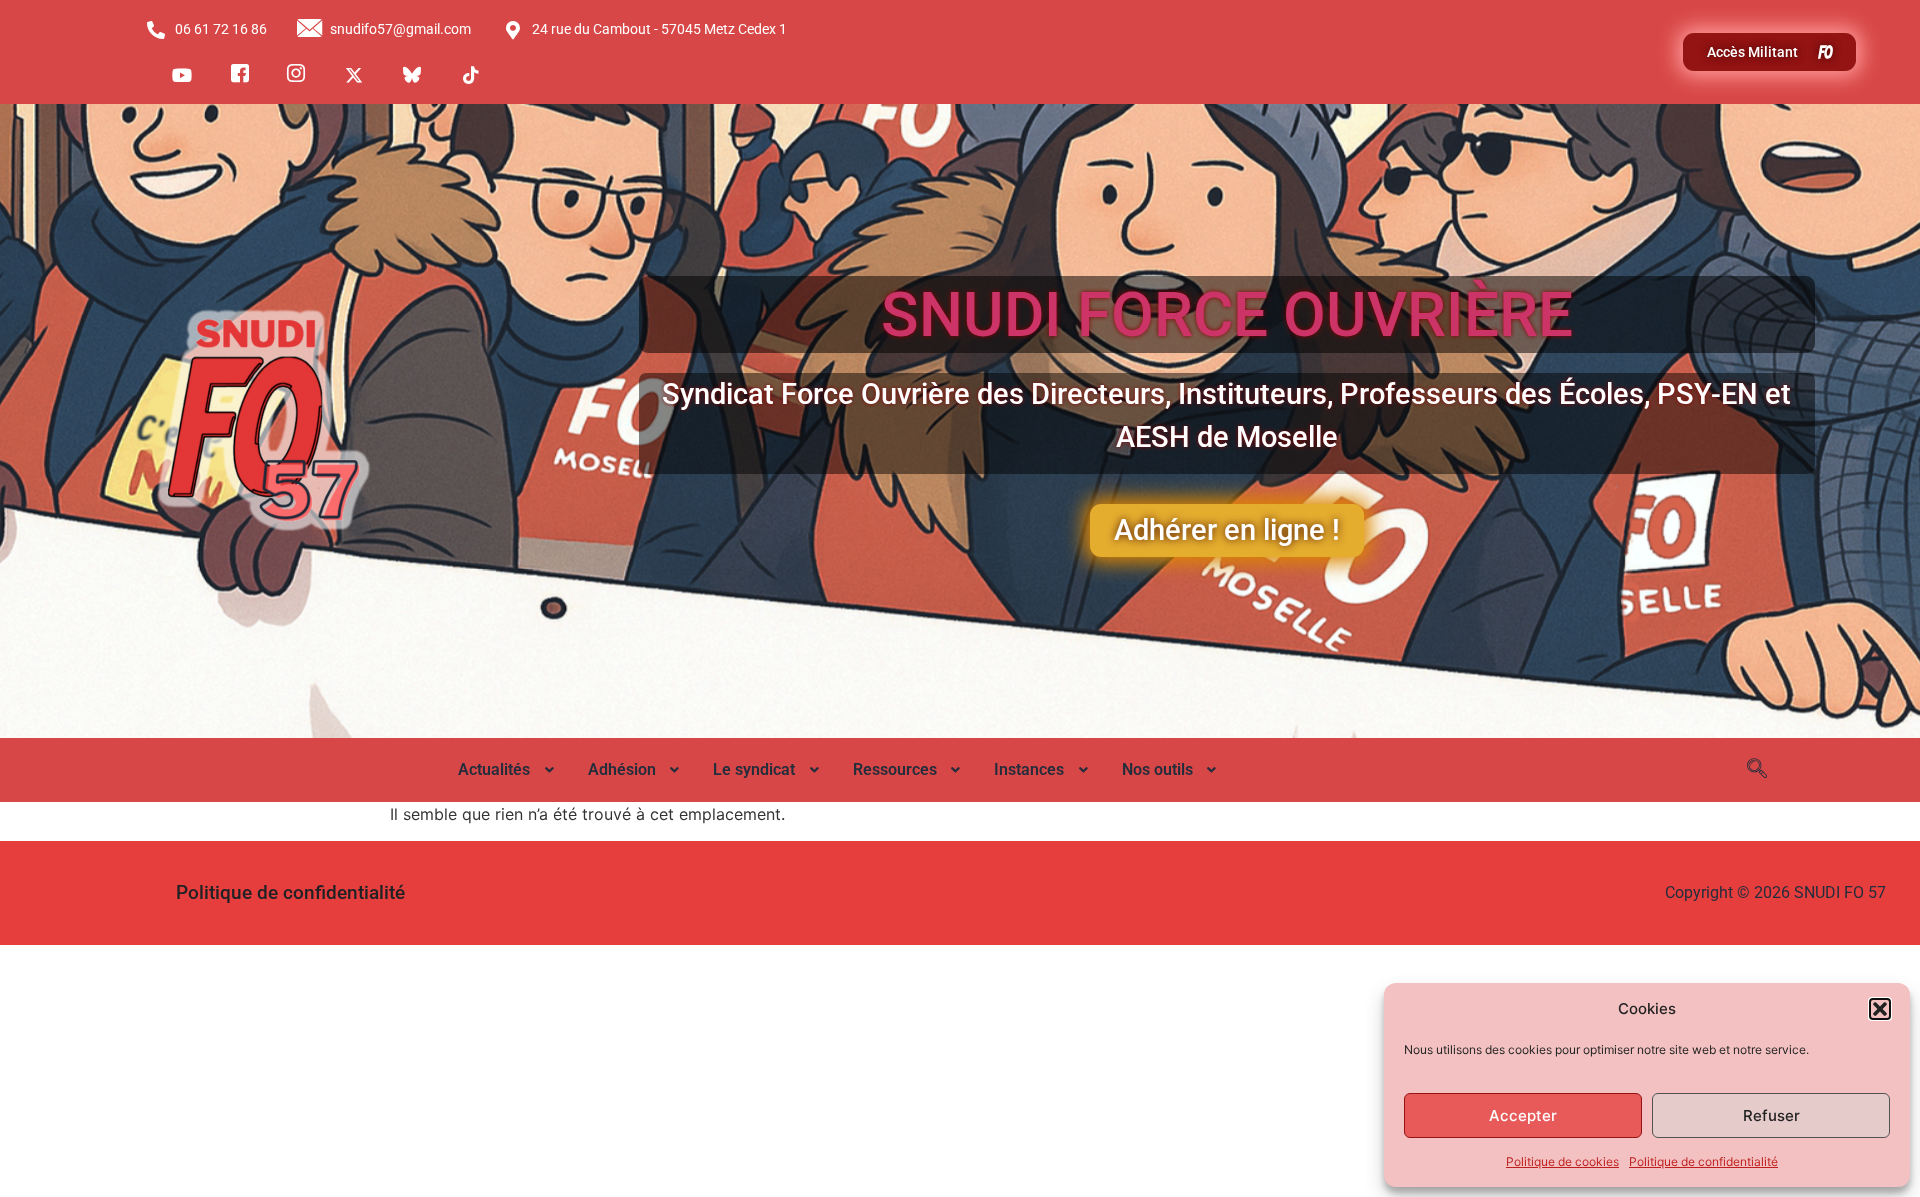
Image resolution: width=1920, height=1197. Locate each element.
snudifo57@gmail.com (400, 29)
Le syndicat (754, 769)
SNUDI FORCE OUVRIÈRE (1227, 314)
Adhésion (622, 769)
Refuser (1771, 1115)
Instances (1029, 769)
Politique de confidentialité (1703, 1161)
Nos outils (1157, 769)
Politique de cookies (1562, 1161)
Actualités (494, 769)
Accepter (1523, 1115)
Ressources (895, 769)
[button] (1880, 1009)
